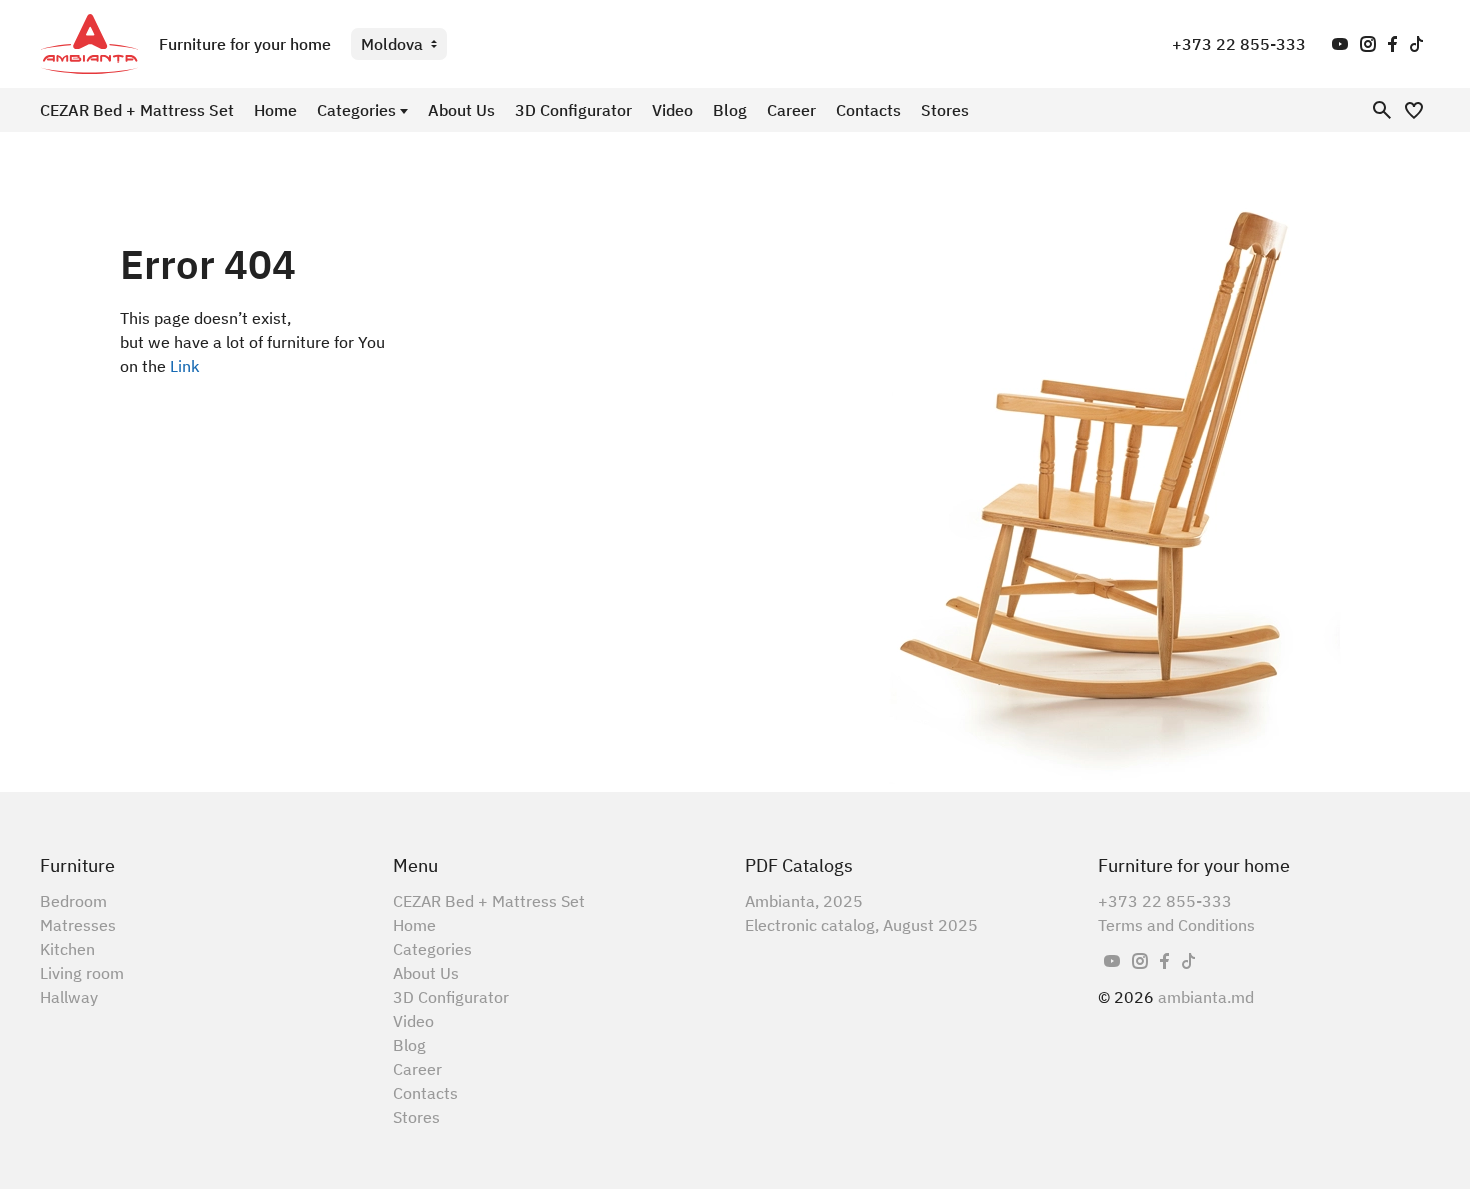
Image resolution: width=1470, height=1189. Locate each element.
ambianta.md (1206, 997)
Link (185, 366)
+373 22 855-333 (1239, 44)
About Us (461, 110)
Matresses (78, 925)
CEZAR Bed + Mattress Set (137, 110)
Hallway (69, 997)
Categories (356, 110)
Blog (730, 110)
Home (275, 110)
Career (791, 110)
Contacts (868, 110)
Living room (82, 973)
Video (672, 110)
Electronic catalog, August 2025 (861, 925)
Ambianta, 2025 (804, 901)
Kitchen (67, 949)
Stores (945, 110)
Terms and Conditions (1176, 925)
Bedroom (73, 901)
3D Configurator (573, 110)
